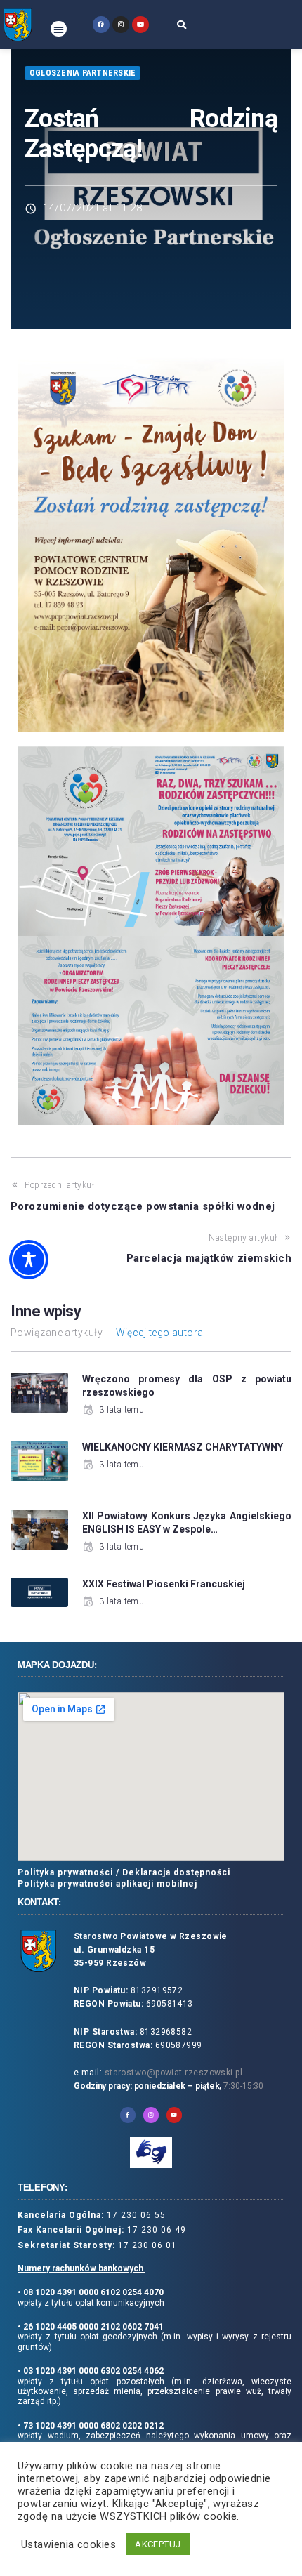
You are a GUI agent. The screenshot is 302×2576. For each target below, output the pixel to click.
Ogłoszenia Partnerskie (83, 73)
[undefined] (101, 24)
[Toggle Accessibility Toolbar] (29, 1260)
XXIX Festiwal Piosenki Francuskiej (164, 1584)
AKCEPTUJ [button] (158, 2544)
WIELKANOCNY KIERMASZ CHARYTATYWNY (183, 1447)
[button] (59, 29)
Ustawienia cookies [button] (68, 2544)
